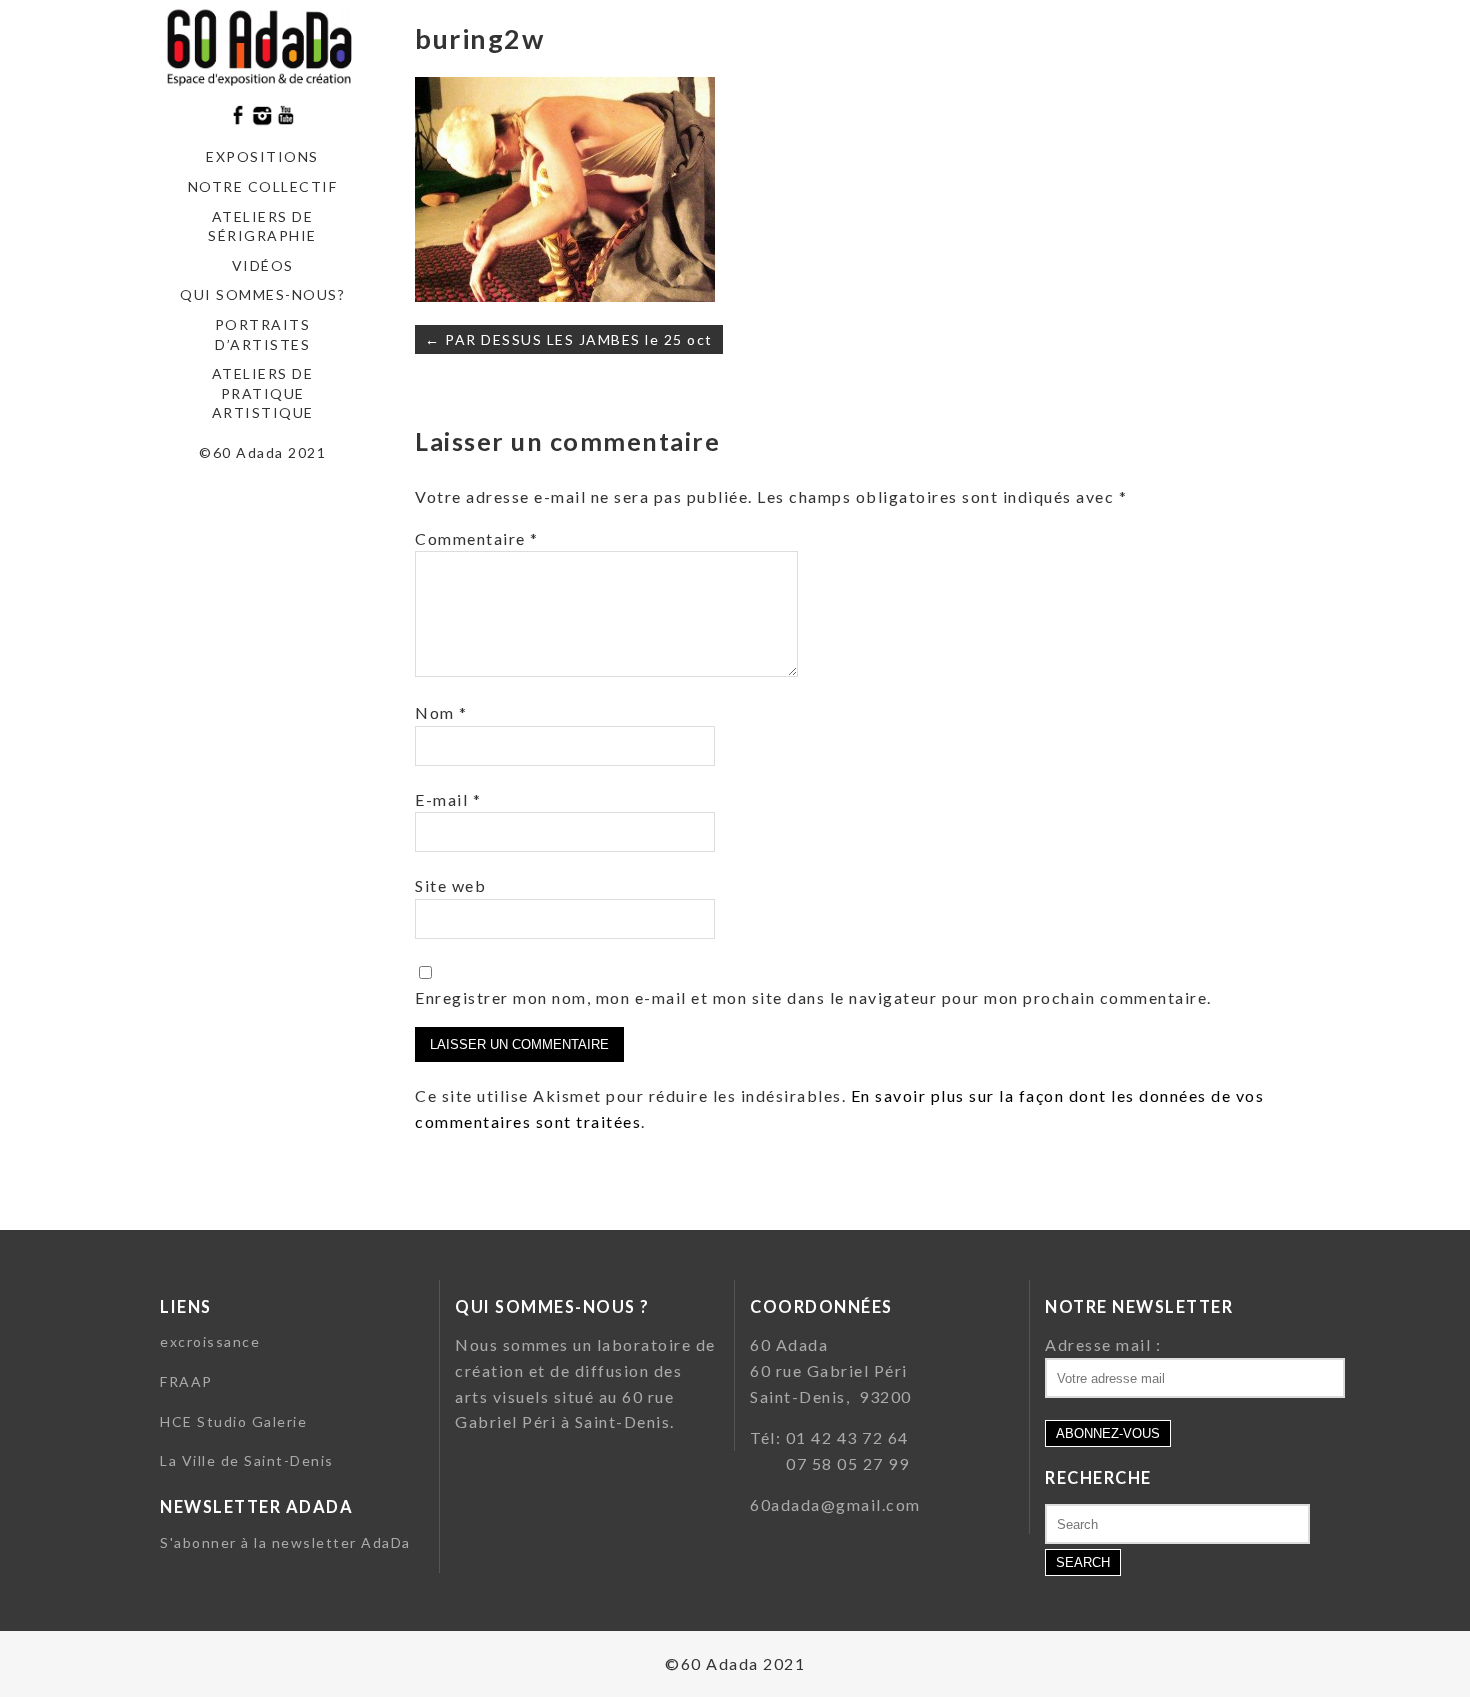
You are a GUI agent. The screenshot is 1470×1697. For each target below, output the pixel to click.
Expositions (262, 156)
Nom (441, 712)
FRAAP (186, 1381)
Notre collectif (263, 186)
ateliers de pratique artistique (263, 393)
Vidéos (263, 265)
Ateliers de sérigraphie (262, 226)
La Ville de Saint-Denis (247, 1460)
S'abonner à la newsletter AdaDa (285, 1542)
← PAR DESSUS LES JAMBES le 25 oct (569, 339)
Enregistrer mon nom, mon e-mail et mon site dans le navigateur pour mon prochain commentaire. (813, 997)
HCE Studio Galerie (233, 1421)
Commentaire (477, 538)
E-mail (448, 799)
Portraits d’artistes (263, 334)
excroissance (210, 1341)
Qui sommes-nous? (262, 294)
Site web (450, 885)
